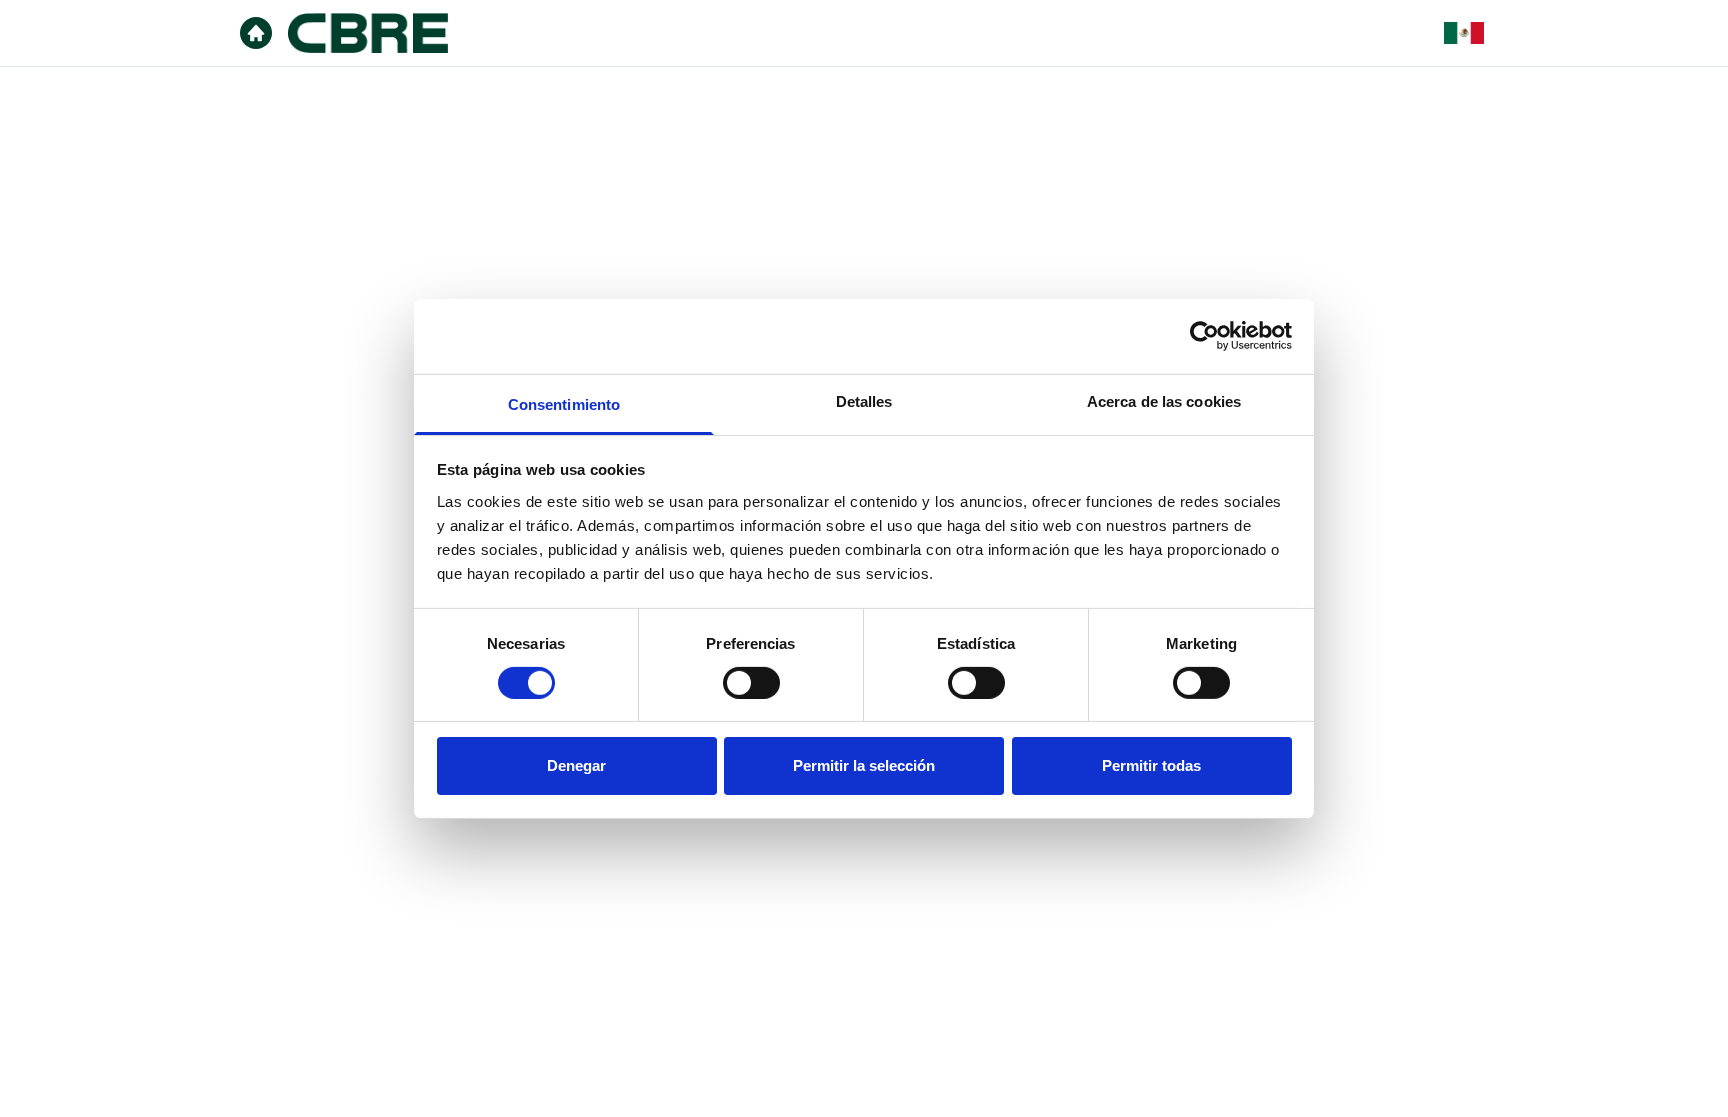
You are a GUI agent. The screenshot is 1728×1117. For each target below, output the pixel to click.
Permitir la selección (864, 765)
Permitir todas (1151, 765)
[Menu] (256, 33)
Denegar (576, 765)
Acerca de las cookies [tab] (1164, 400)
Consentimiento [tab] (564, 403)
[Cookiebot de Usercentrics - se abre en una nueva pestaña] (1204, 336)
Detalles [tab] (864, 400)
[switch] (751, 683)
